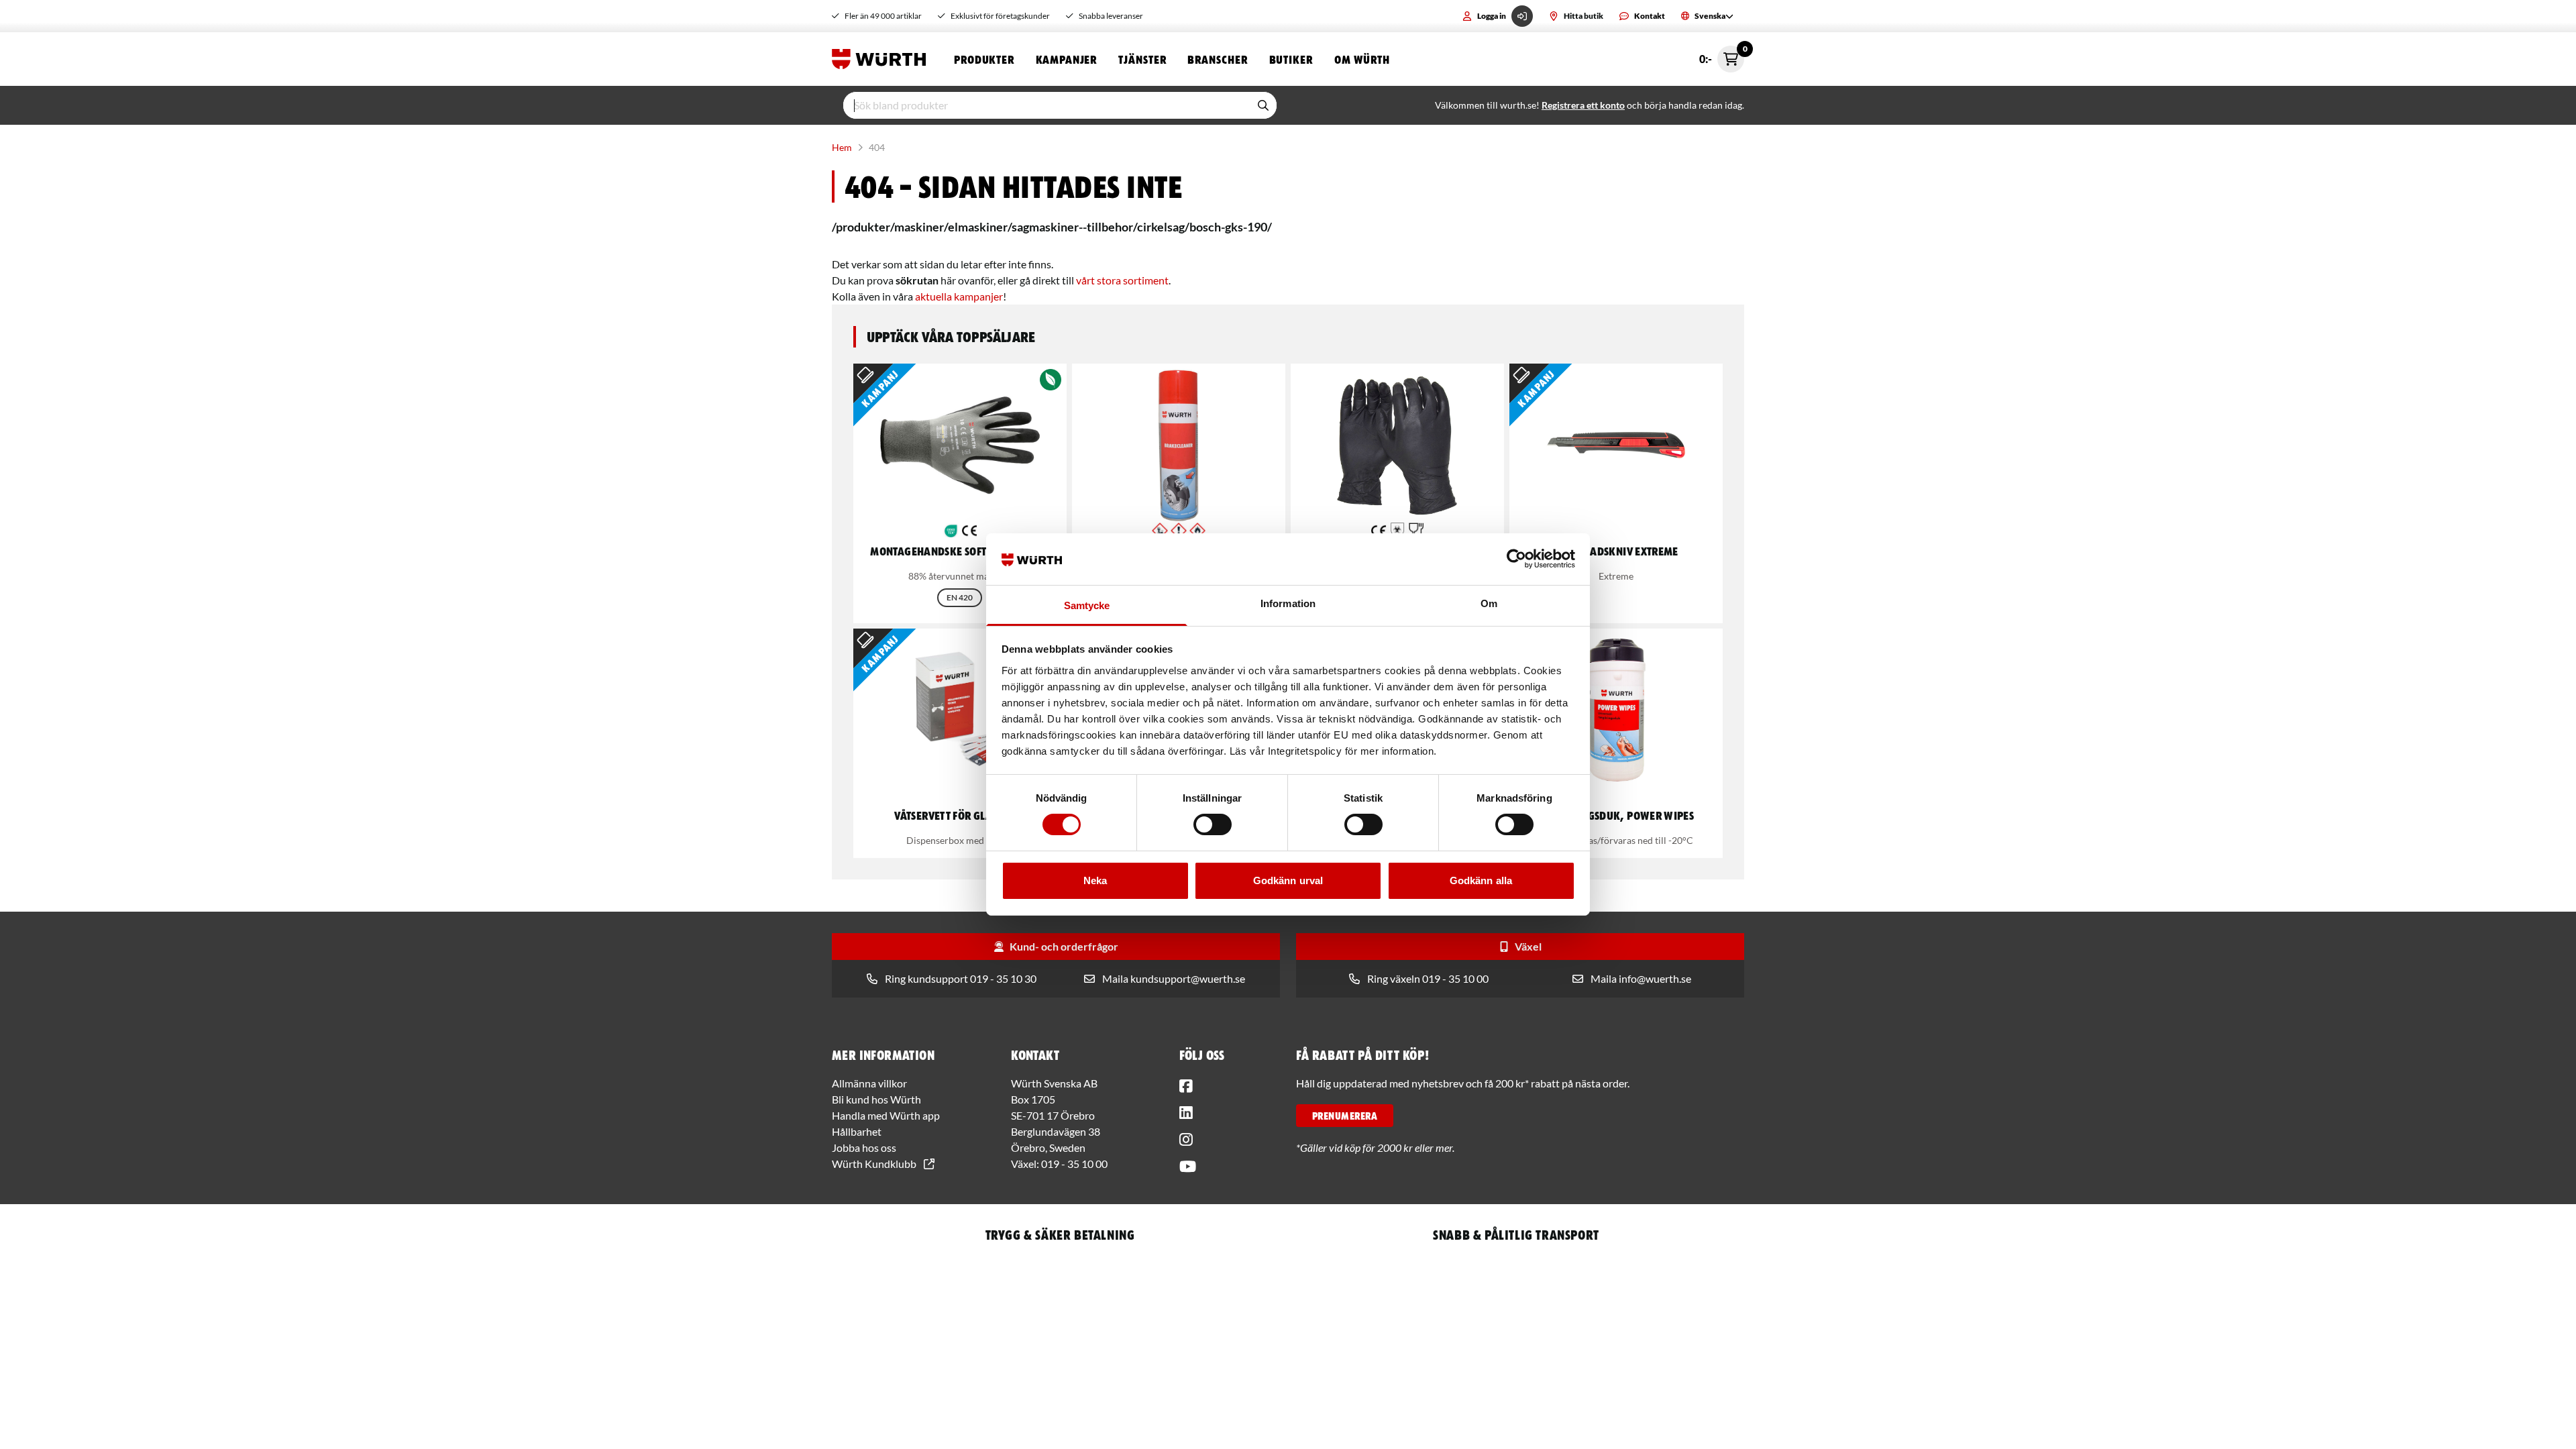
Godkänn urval (1288, 880)
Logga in (1492, 16)
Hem (842, 147)
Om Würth (1362, 59)
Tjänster (1142, 59)
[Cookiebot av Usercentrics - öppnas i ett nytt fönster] (1516, 559)
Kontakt (1650, 16)
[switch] (1213, 824)
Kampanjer (1066, 59)
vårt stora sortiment (1122, 280)
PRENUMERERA (1345, 1116)
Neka (1095, 880)
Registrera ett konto (1583, 105)
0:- (1722, 55)
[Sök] (1263, 105)
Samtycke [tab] (1087, 605)
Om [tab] (1489, 603)
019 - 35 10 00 (1074, 1164)
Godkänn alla (1481, 880)
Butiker (1291, 59)
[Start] (882, 59)
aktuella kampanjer (959, 296)
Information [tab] (1288, 603)
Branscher (1217, 59)
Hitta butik (1584, 16)
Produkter (984, 59)
